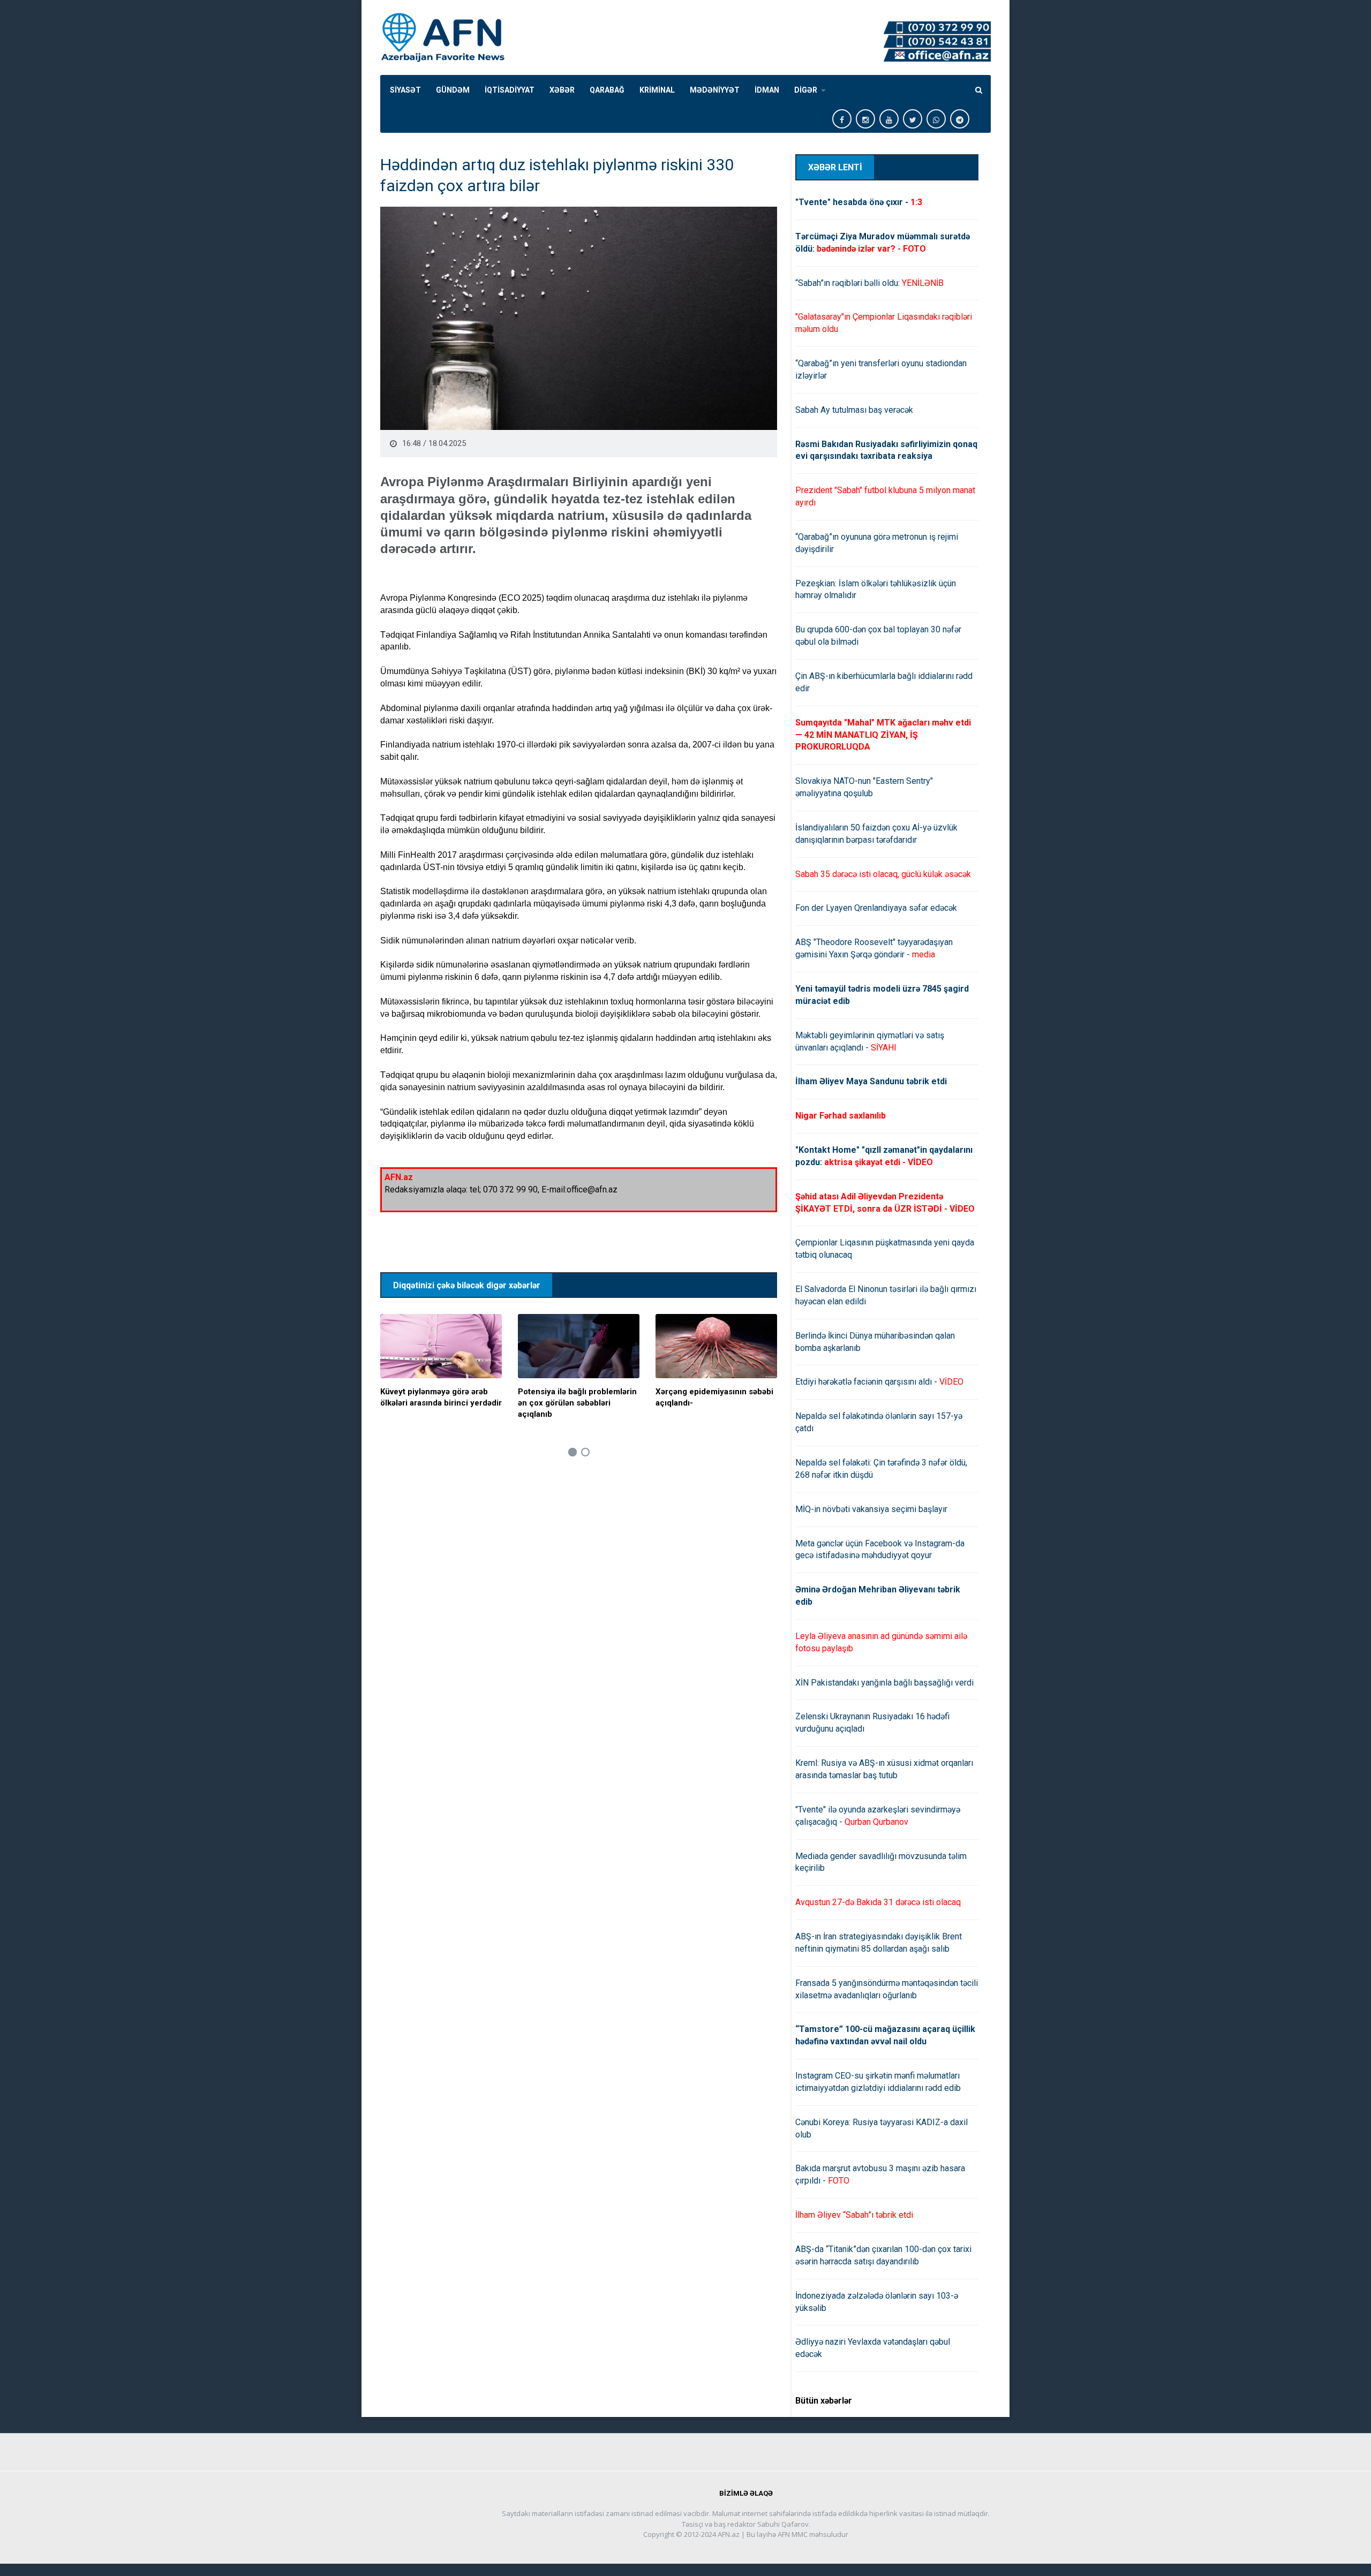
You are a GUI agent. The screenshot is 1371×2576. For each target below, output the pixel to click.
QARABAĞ (607, 90)
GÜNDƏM (453, 90)
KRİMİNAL (657, 90)
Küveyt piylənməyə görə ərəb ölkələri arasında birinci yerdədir (441, 1397)
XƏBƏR (562, 90)
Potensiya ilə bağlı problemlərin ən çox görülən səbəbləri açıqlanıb (577, 1403)
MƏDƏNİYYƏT (715, 90)
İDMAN (767, 90)
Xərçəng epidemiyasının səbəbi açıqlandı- (714, 1397)
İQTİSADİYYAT (510, 90)
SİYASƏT (405, 90)
